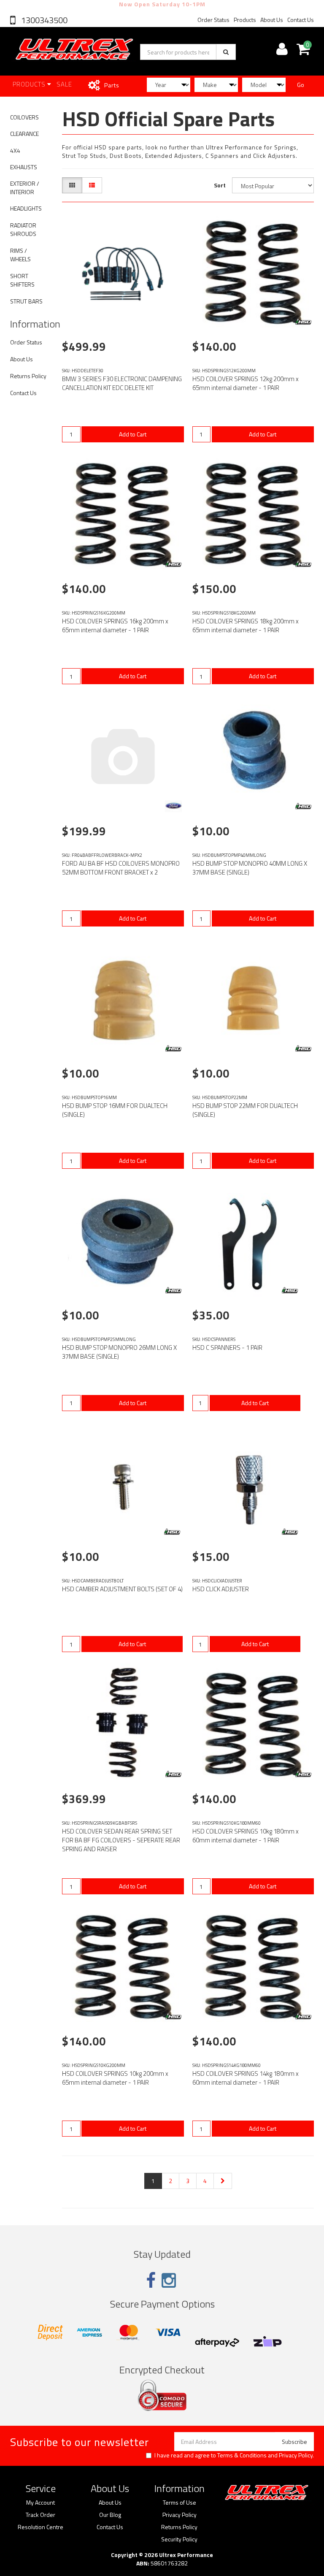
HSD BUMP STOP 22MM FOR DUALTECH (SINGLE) (245, 1110)
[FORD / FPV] (173, 806)
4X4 (15, 150)
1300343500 (43, 20)
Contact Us (301, 20)
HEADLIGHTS (26, 208)
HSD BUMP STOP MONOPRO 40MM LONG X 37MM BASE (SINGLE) (250, 868)
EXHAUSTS (24, 167)
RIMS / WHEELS (20, 255)
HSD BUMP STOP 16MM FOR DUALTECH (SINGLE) (115, 1110)
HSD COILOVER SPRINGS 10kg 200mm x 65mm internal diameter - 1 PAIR (115, 2078)
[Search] (226, 52)
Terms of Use (180, 2503)
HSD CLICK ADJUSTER (221, 1589)
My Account (40, 2503)
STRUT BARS (26, 301)
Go (301, 85)
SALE (64, 84)
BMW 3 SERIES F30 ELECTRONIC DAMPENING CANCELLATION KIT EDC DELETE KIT (122, 383)
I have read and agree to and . (234, 2455)
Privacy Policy (296, 2455)
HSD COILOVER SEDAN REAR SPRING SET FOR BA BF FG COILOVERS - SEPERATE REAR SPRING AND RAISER (121, 1840)
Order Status (213, 20)
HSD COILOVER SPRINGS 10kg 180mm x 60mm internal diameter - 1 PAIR (246, 1836)
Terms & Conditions (242, 2455)
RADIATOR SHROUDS (23, 229)
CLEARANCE (24, 134)
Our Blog (110, 2515)
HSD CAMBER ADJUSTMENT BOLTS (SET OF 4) (122, 1589)
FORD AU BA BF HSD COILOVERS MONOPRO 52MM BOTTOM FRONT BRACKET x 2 (121, 868)
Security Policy (179, 2539)
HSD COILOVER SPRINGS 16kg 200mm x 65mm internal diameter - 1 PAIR (115, 626)
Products (245, 20)
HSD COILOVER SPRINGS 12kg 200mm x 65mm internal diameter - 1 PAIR (246, 383)
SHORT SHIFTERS (22, 280)
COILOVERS (24, 117)
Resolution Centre (40, 2527)
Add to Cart (133, 434)
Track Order (40, 2515)
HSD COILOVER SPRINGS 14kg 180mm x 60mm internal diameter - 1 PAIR (246, 2078)
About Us (272, 20)
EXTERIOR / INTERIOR (25, 188)
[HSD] (303, 322)
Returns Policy (28, 376)
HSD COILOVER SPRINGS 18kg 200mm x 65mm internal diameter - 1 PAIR (246, 626)
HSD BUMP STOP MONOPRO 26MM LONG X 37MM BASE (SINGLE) (119, 1352)
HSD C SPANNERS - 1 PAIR (227, 1348)
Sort (220, 185)
